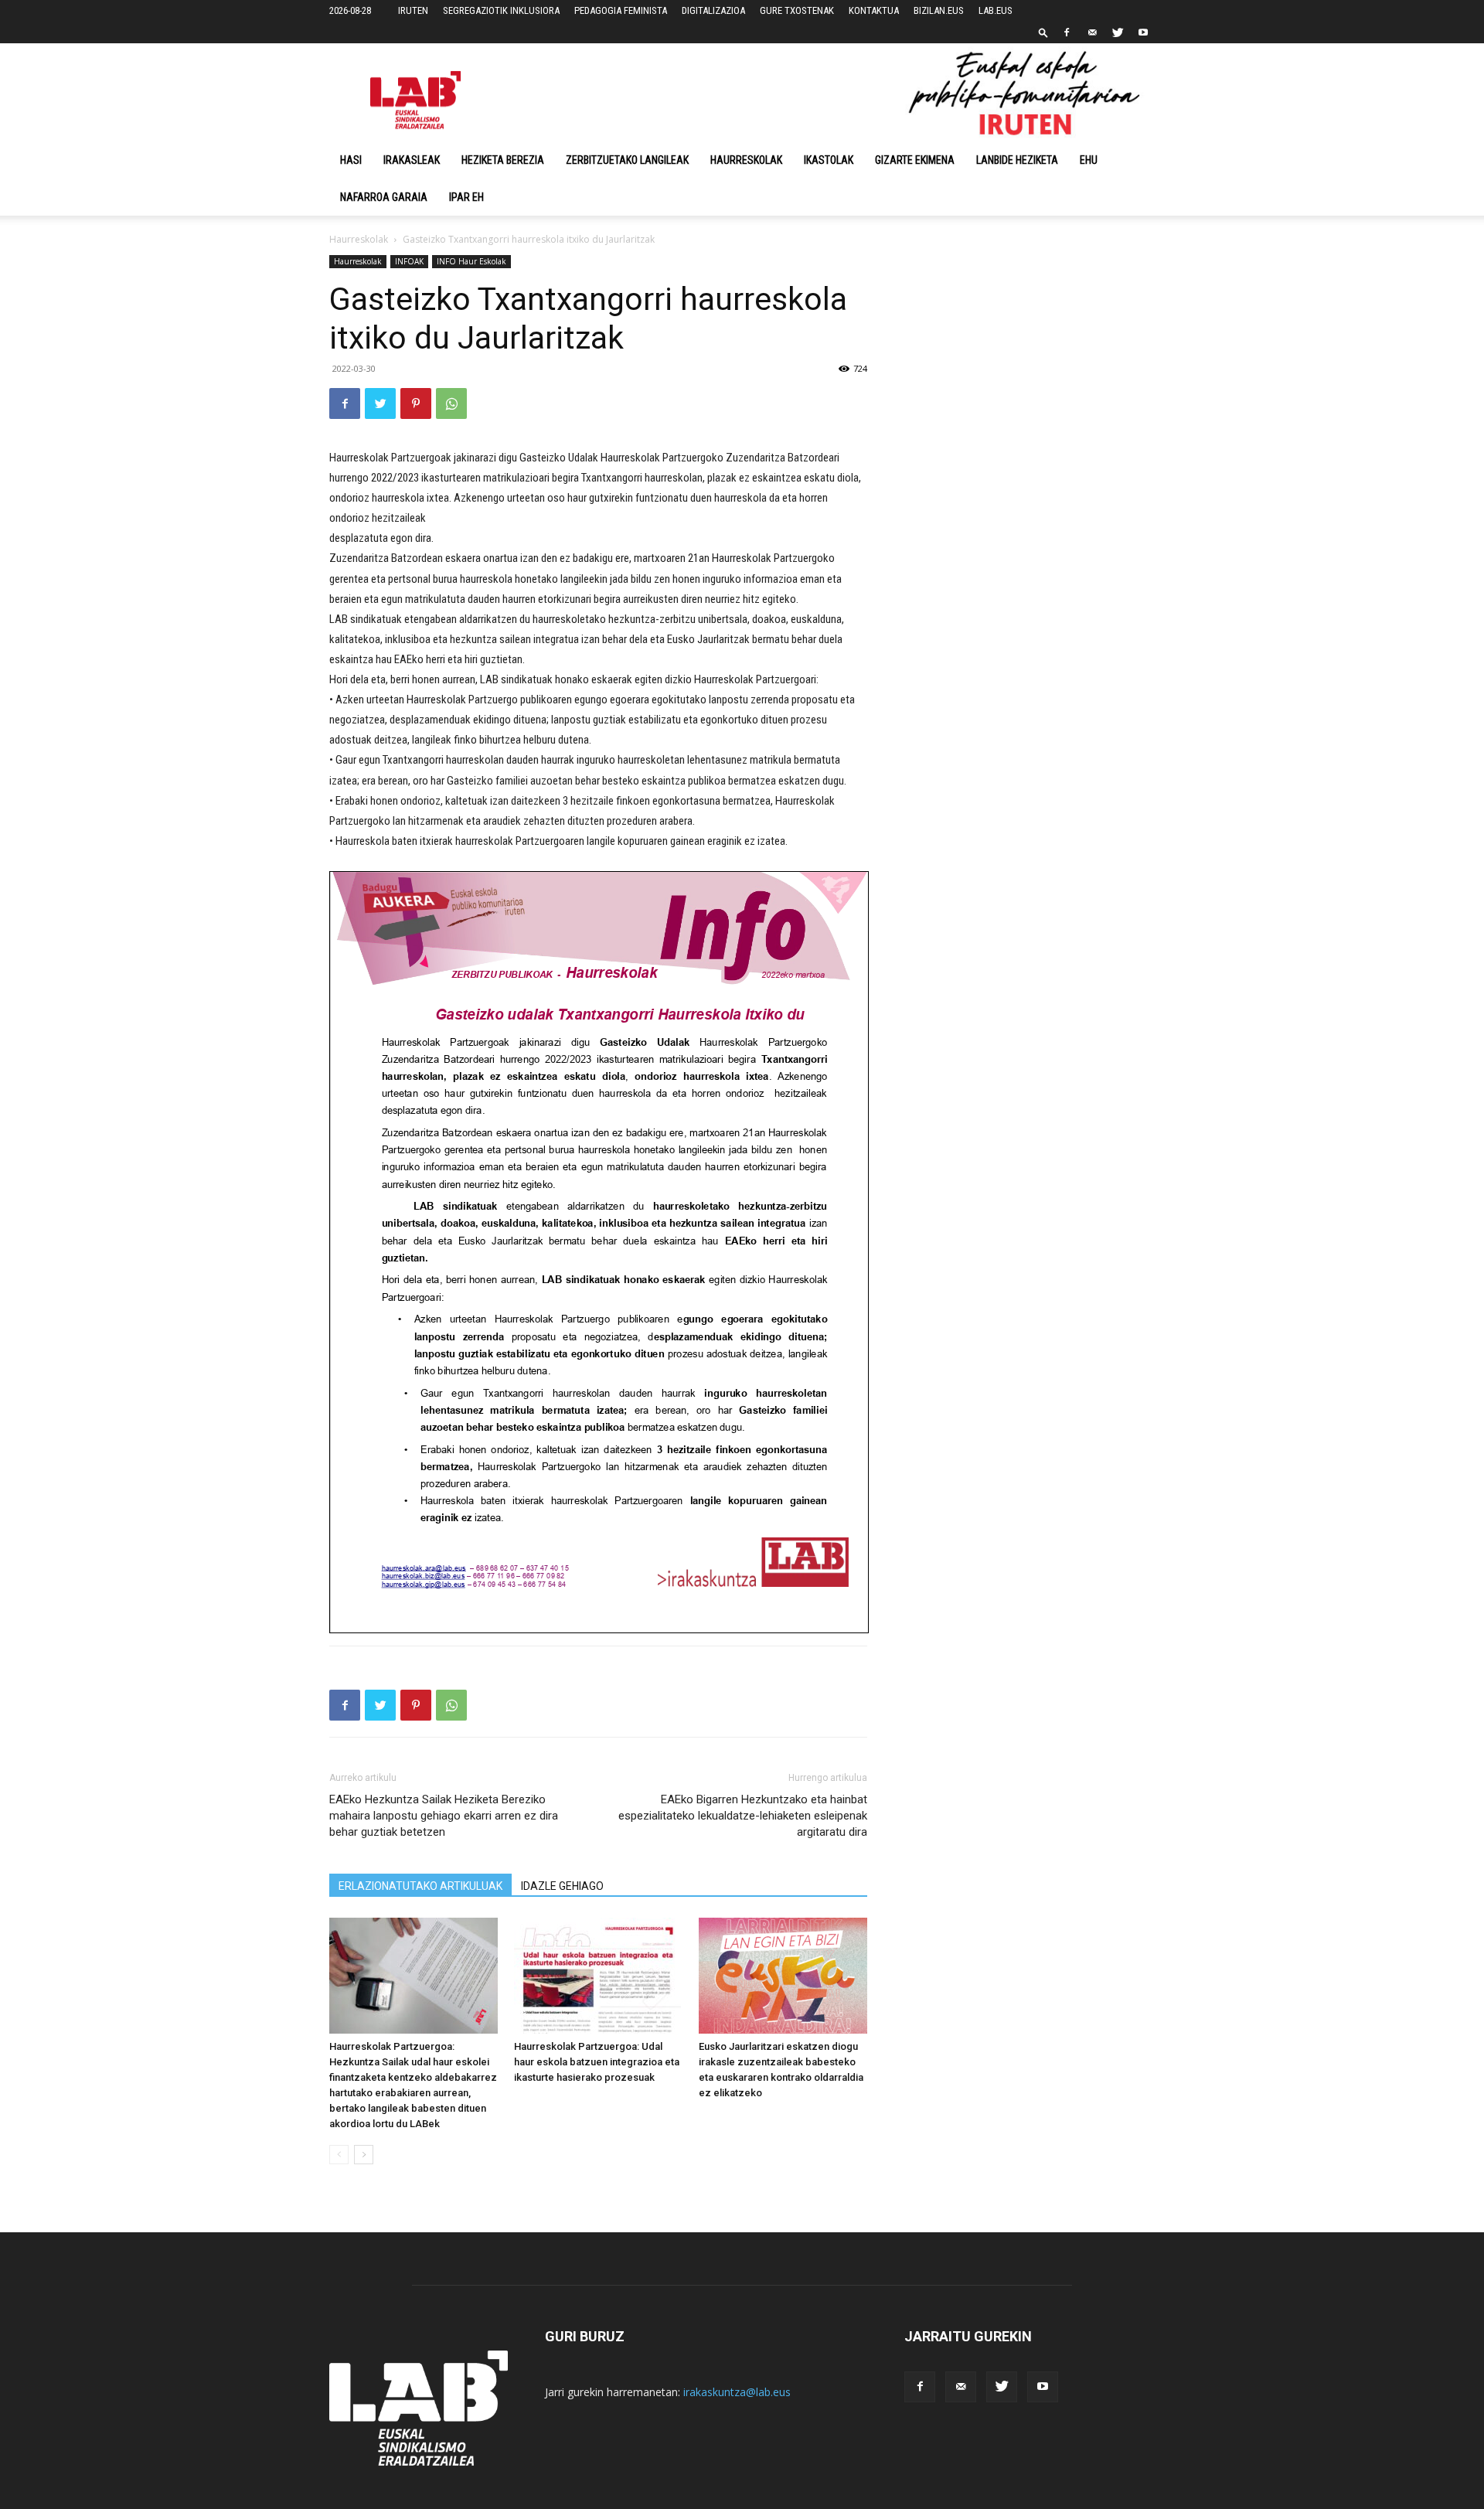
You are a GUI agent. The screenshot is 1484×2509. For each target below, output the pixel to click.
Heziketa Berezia (503, 160)
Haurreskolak (746, 160)
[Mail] (1092, 32)
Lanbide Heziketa (1017, 160)
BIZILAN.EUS (939, 10)
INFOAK (409, 261)
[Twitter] (1118, 32)
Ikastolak (829, 160)
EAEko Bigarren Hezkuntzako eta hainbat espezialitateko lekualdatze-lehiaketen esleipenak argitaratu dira (743, 1816)
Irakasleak (412, 160)
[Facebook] (1067, 32)
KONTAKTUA (874, 10)
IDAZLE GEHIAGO (562, 1886)
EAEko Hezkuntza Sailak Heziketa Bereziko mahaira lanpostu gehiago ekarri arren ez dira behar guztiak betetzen (444, 1816)
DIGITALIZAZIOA (713, 10)
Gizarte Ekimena (915, 160)
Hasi (351, 160)
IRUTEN (413, 10)
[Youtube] (1143, 32)
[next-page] (364, 2155)
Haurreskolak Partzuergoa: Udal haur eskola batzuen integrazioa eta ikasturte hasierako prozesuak (597, 2062)
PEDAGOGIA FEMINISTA (621, 10)
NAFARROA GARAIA (384, 197)
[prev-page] (339, 2155)
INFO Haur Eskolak (471, 261)
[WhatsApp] (451, 403)
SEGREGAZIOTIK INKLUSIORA (501, 10)
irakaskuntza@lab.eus (737, 2392)
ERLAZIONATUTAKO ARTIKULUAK (420, 1886)
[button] (1043, 32)
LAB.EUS (996, 10)
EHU (1089, 160)
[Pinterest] (416, 403)
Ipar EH (466, 197)
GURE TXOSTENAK (797, 10)
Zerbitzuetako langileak (627, 160)
